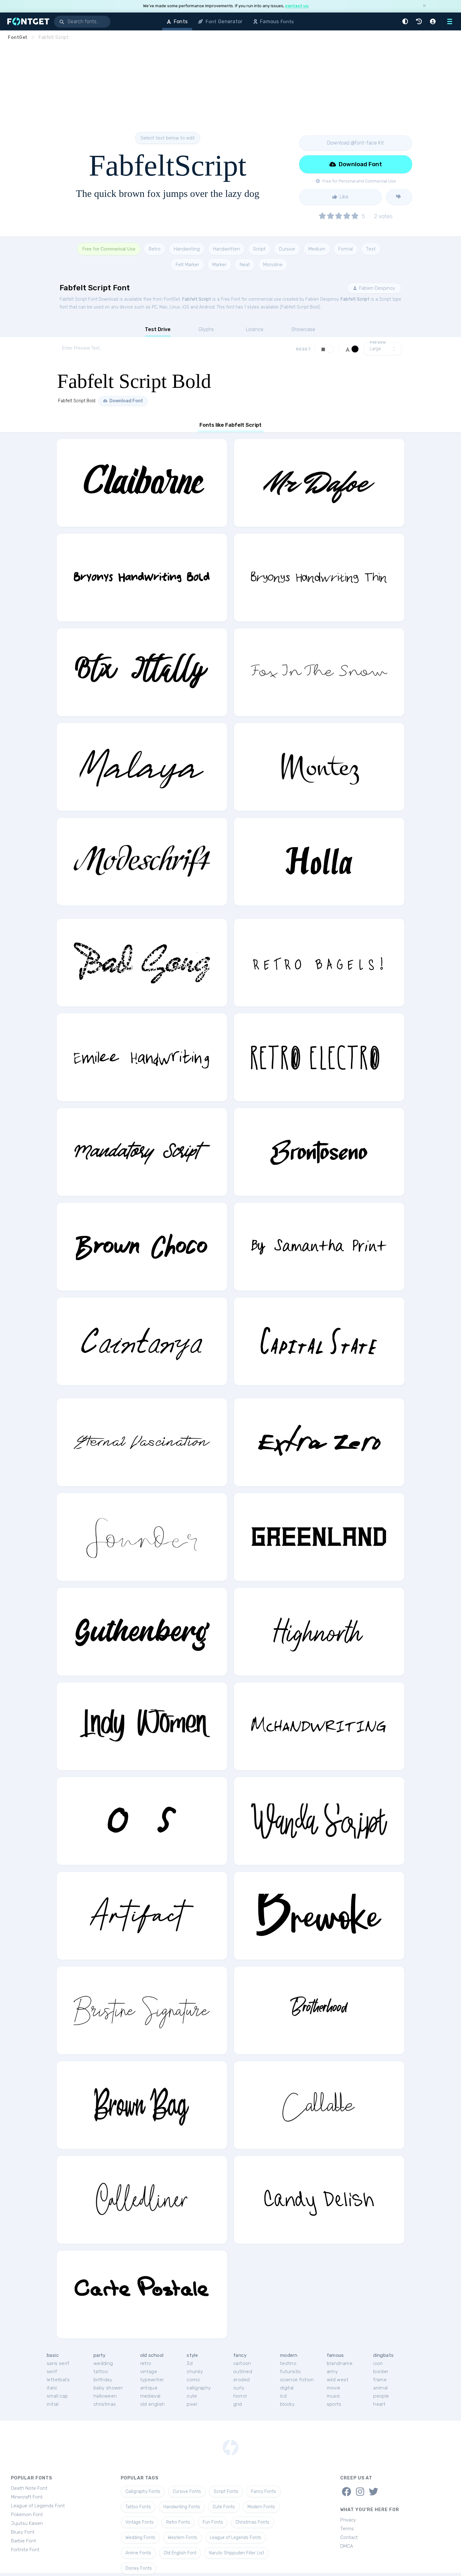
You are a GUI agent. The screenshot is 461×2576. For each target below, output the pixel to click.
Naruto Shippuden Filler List (236, 2553)
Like (343, 197)
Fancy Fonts (263, 2492)
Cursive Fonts (187, 2492)
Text (371, 249)
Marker (219, 265)
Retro (155, 249)
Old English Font (180, 2553)
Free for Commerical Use (109, 249)
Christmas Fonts (252, 2522)
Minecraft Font (27, 2497)
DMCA (347, 2546)
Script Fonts (226, 2492)
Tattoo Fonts (138, 2507)
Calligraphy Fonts (143, 2492)
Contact (349, 2537)
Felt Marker (187, 265)
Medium (317, 249)
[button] (406, 21)
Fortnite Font (25, 2550)
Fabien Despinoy (376, 288)
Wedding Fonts (140, 2538)
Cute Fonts (224, 2507)
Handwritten (226, 249)
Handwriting (187, 249)
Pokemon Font (27, 2515)
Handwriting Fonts (182, 2507)
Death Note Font (29, 2488)
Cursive (287, 249)
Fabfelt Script (197, 299)
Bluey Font (23, 2532)
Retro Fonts (178, 2522)
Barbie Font (24, 2541)
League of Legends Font (38, 2506)
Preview (378, 343)
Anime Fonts (138, 2553)
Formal (346, 249)
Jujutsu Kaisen (27, 2523)
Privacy (348, 2520)
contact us (297, 6)
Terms (347, 2529)
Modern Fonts (261, 2507)
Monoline (273, 265)
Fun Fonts (213, 2522)
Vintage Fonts (140, 2522)
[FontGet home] (27, 21)
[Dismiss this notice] (424, 6)
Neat (245, 265)
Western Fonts (183, 2538)
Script (259, 249)
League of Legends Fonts (236, 2538)
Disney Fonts (139, 2568)
